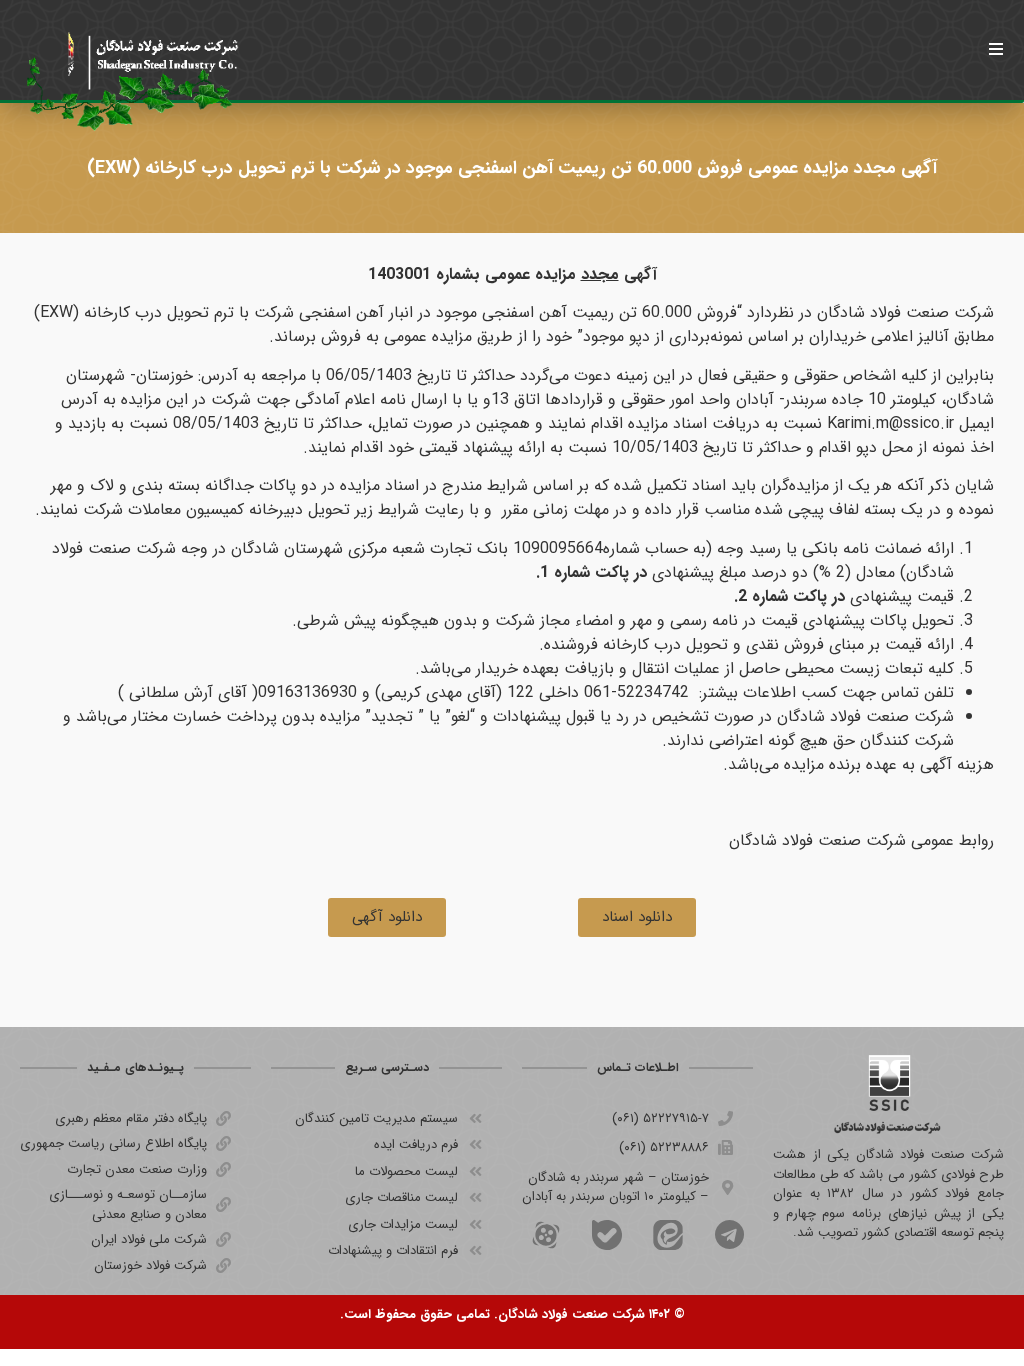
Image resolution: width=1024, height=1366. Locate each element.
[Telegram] (729, 1235)
